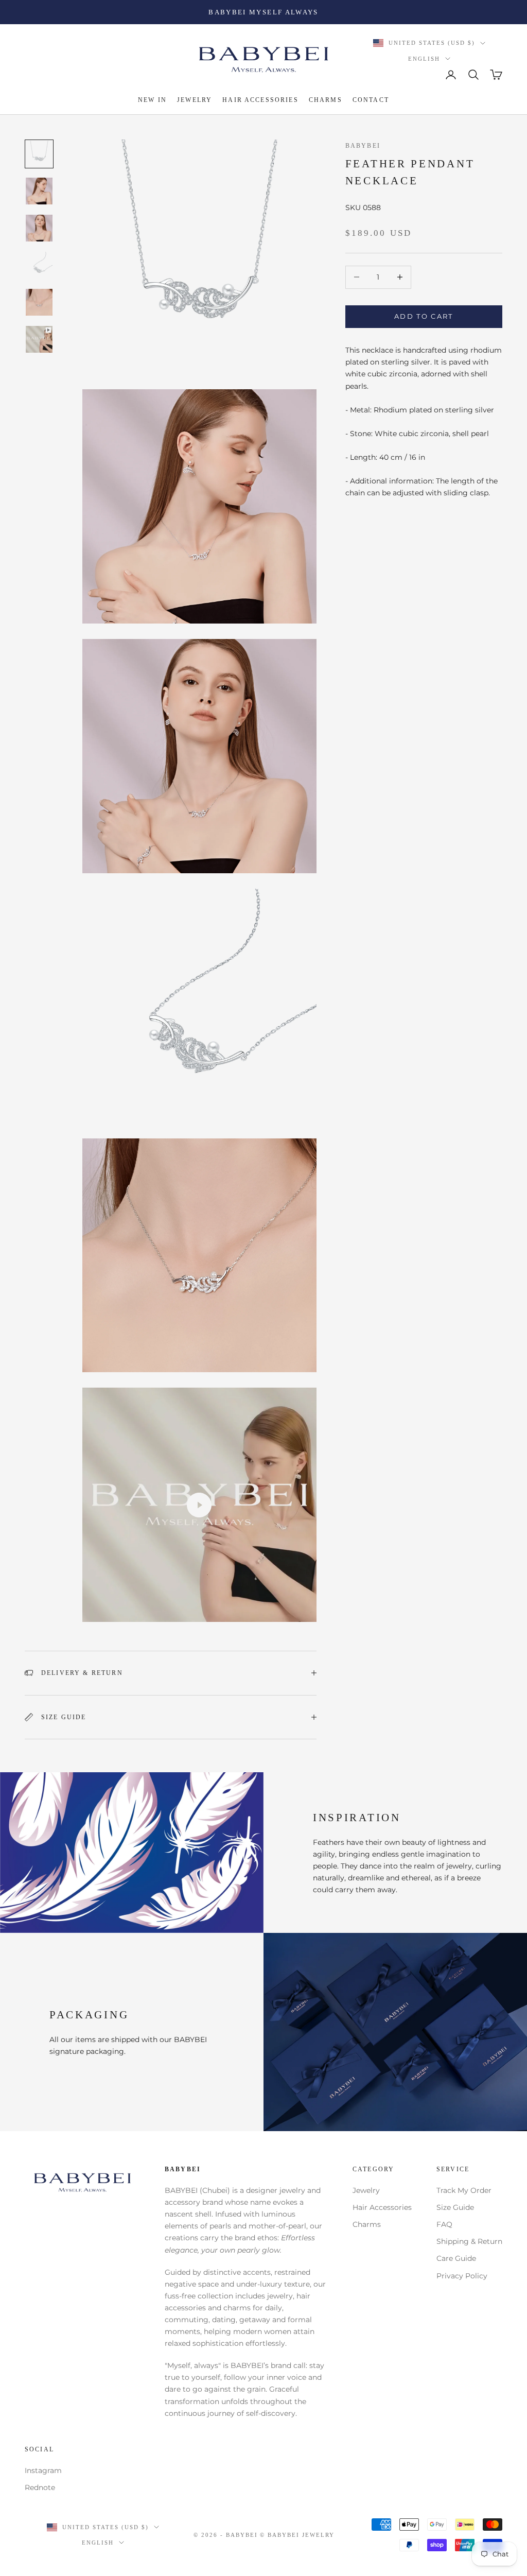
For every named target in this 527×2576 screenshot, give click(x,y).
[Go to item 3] (39, 228)
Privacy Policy (462, 2276)
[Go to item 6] (39, 339)
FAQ (444, 2224)
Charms (367, 2224)
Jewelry (366, 2190)
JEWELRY (195, 100)
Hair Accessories (382, 2207)
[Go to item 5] (39, 302)
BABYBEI (363, 146)
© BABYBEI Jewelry (297, 2535)
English (424, 59)
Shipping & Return (469, 2241)
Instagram (43, 2470)
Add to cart (424, 316)
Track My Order (464, 2190)
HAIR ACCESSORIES (260, 100)
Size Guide (455, 2207)
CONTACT (371, 100)
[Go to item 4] (39, 265)
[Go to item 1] (39, 154)
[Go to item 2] (39, 191)
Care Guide (456, 2258)
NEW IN (152, 100)
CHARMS (326, 100)
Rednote (40, 2487)
